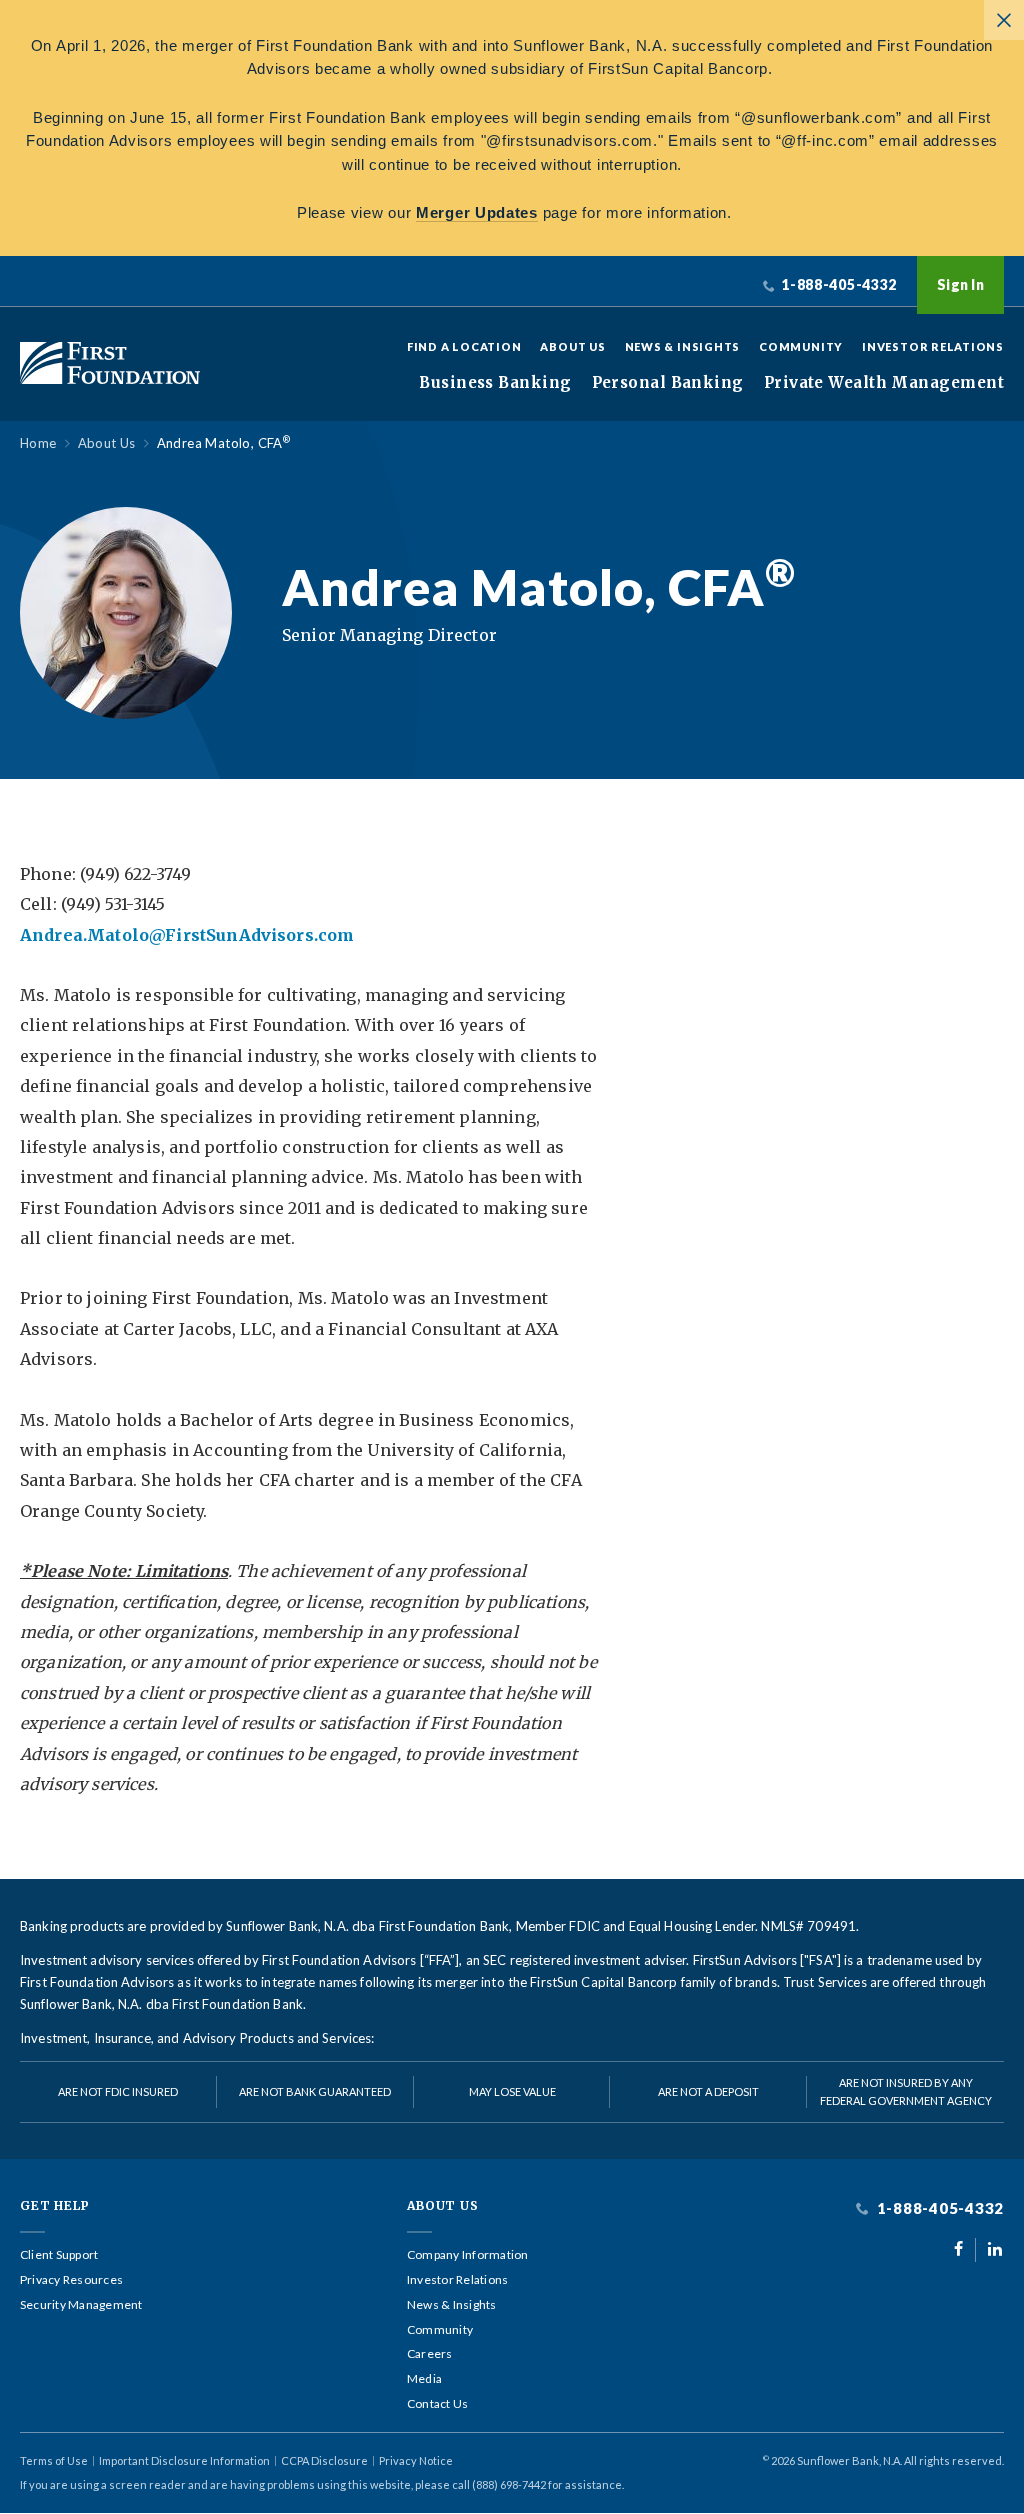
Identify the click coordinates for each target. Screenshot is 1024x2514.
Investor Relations (933, 346)
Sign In (960, 284)
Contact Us (437, 2404)
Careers (430, 2354)
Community (801, 346)
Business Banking (495, 383)
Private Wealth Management (884, 383)
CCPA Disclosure (324, 2460)
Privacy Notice (416, 2460)
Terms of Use (54, 2460)
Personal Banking (668, 383)
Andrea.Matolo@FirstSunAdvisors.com (187, 935)
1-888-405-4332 (938, 2208)
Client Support (59, 2255)
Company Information (468, 2255)
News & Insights (683, 346)
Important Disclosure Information (184, 2460)
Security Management (81, 2305)
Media (424, 2379)
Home (38, 443)
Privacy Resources (71, 2280)
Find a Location (464, 346)
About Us (572, 346)
